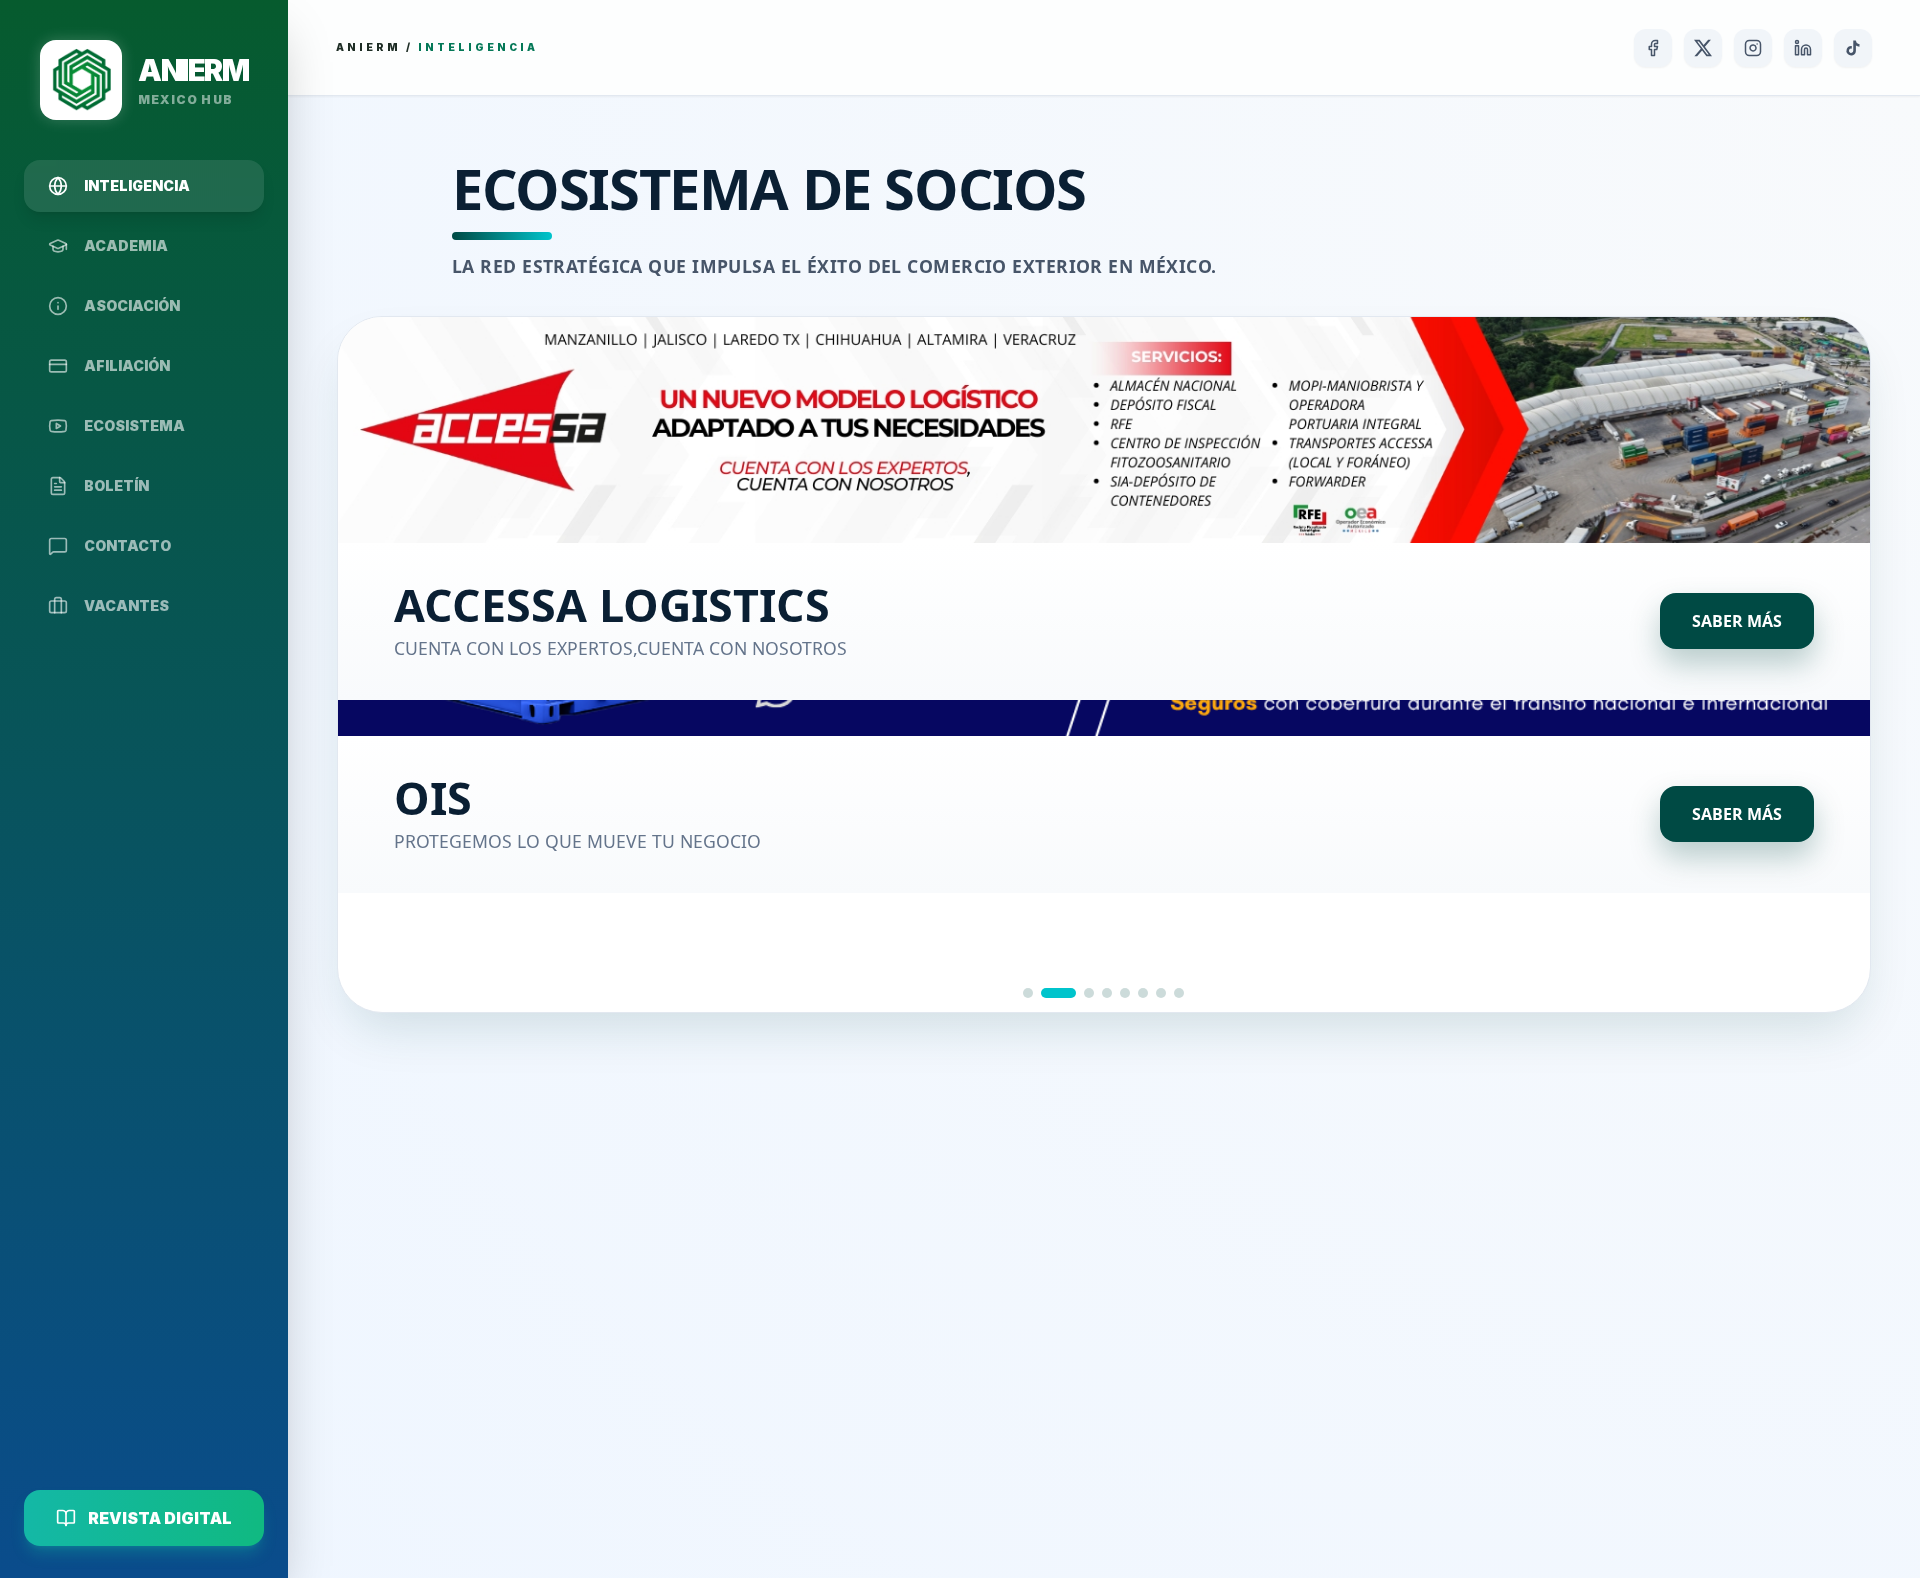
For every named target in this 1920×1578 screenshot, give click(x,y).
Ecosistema (134, 425)
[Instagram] (1753, 48)
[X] (1703, 48)
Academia (126, 245)
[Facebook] (1653, 48)
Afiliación (127, 365)
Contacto (127, 545)
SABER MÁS (1737, 621)
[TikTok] (1853, 48)
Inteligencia (137, 185)
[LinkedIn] (1803, 48)
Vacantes (126, 605)
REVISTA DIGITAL (160, 1518)
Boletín (116, 485)
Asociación (132, 305)
